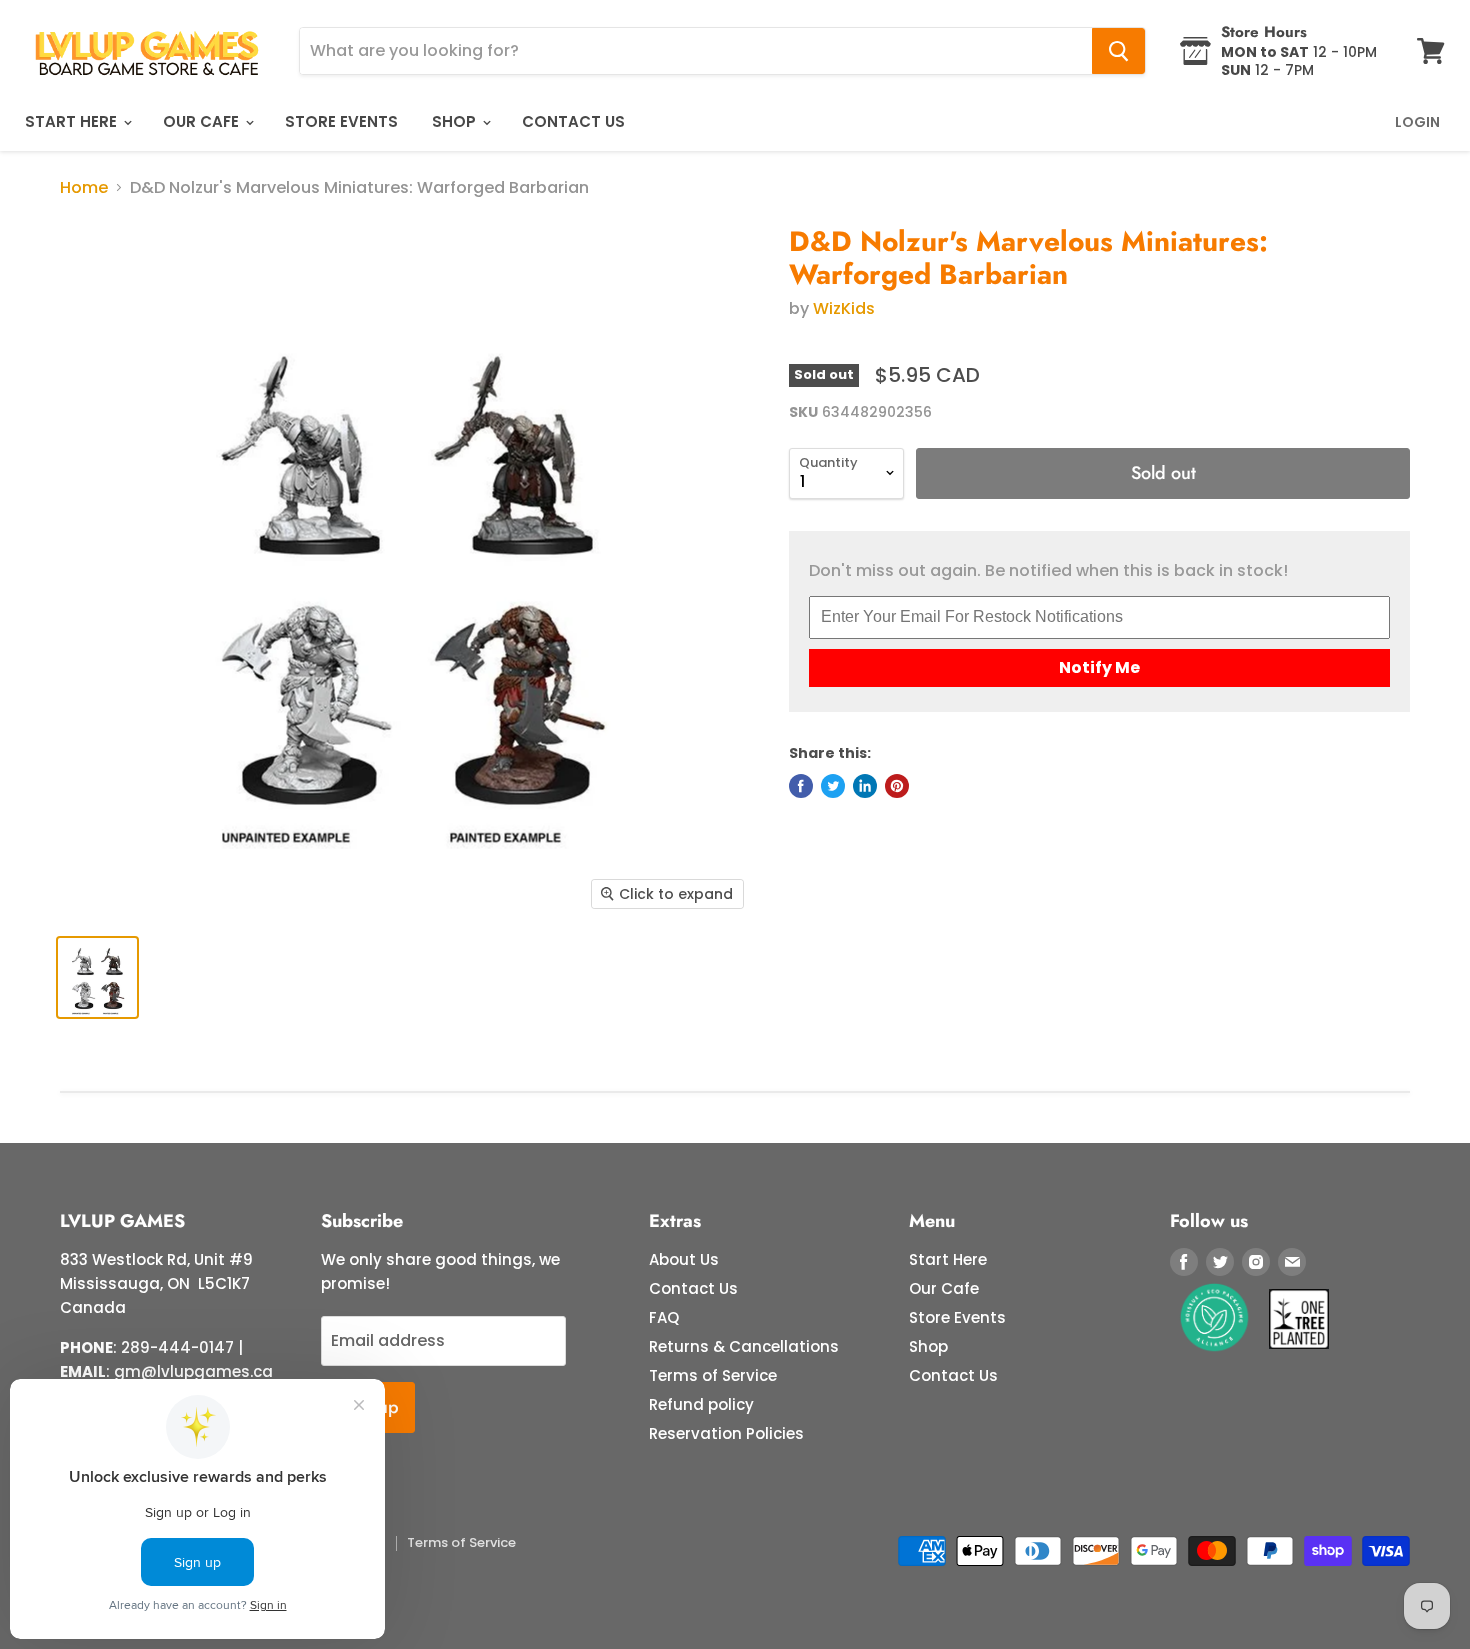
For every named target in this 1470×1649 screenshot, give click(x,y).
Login (1417, 122)
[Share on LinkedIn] (865, 786)
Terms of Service (713, 1375)
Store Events (341, 121)
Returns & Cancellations (744, 1346)
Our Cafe (203, 121)
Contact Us (573, 121)
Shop (456, 121)
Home (84, 188)
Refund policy (701, 1404)
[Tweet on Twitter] (833, 786)
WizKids (844, 308)
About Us (684, 1259)
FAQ (664, 1317)
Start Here (73, 121)
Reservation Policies (726, 1433)
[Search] (1118, 51)
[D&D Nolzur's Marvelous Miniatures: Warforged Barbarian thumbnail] (97, 977)
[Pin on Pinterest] (897, 786)
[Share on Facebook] (801, 786)
